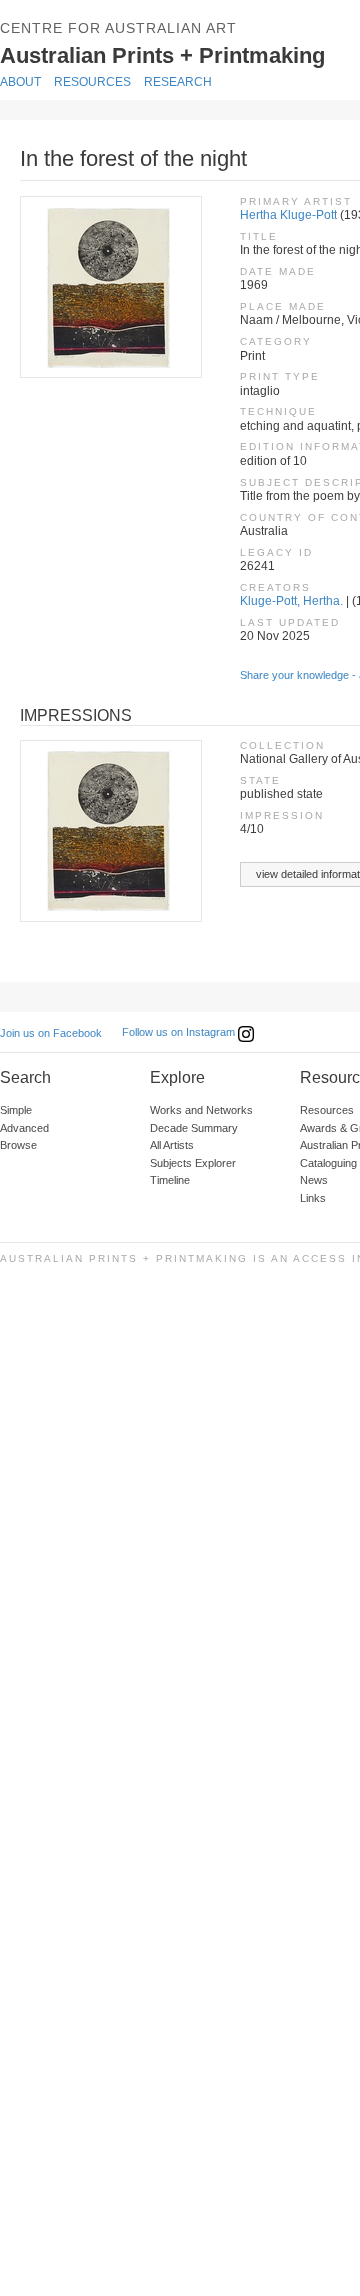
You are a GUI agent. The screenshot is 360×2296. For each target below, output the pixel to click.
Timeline (170, 1180)
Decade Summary (194, 1128)
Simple (16, 1110)
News (314, 1180)
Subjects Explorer (193, 1163)
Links (313, 1198)
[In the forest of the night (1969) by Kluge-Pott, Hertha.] (110, 287)
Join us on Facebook (51, 1033)
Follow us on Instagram (180, 1032)
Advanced (24, 1128)
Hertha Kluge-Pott (288, 215)
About (20, 82)
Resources (92, 82)
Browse (18, 1145)
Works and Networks (201, 1110)
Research (178, 82)
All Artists (172, 1145)
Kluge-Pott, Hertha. (291, 601)
